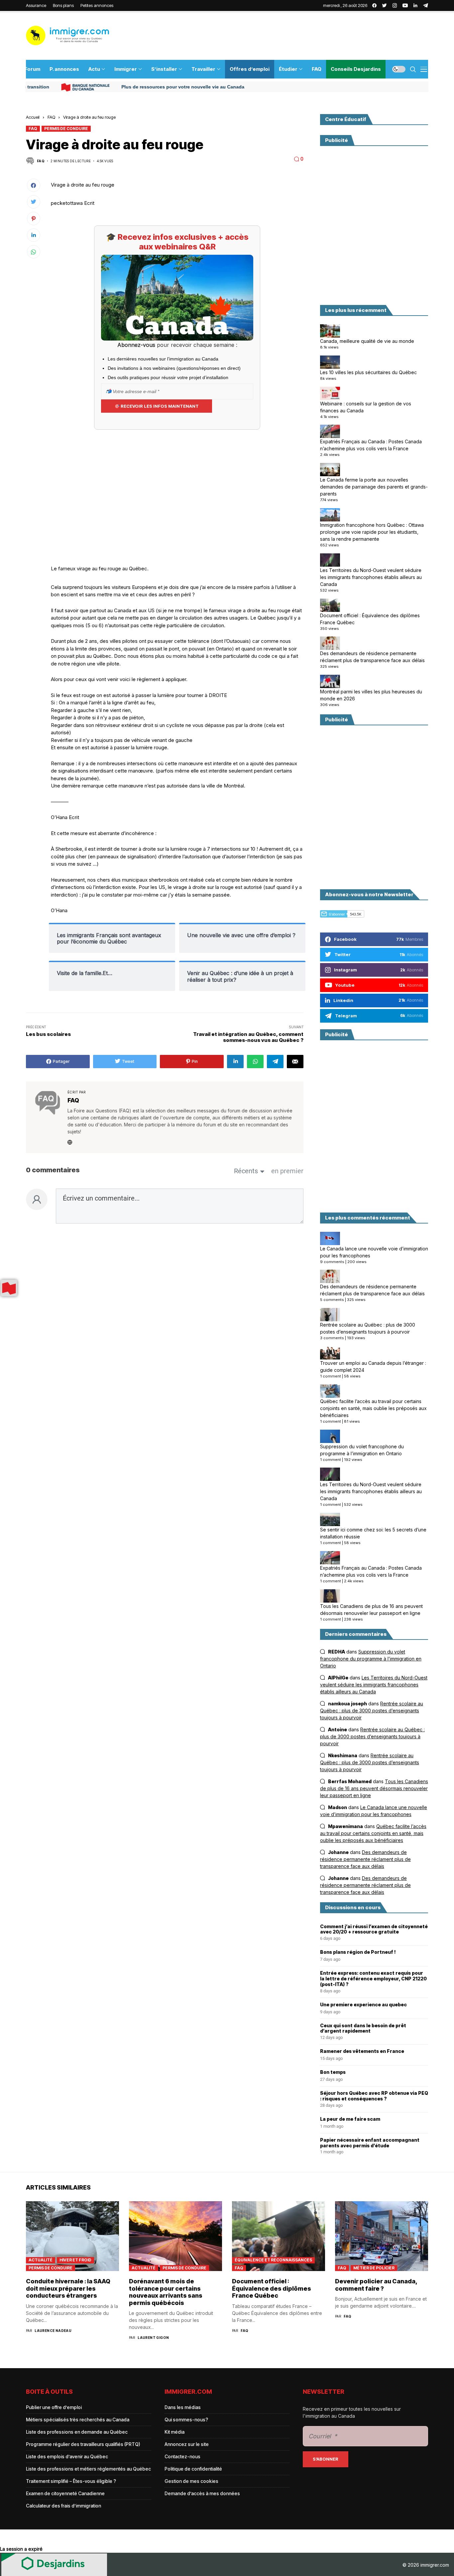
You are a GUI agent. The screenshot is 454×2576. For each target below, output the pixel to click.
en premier (287, 1171)
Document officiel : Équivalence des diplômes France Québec (370, 619)
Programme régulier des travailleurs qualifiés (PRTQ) (83, 2444)
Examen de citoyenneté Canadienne (65, 2493)
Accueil (33, 117)
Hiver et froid (75, 2260)
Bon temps (333, 2072)
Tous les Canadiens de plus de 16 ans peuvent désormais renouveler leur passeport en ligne (371, 1610)
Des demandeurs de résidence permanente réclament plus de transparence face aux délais (372, 657)
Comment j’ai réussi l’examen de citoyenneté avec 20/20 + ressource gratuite (374, 1929)
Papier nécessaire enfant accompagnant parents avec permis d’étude (370, 2143)
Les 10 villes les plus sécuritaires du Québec (368, 372)
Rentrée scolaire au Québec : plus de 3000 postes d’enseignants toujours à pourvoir (368, 1328)
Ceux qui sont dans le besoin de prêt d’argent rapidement (363, 2028)
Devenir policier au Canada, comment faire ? (376, 2285)
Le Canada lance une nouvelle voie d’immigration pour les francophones (374, 1252)
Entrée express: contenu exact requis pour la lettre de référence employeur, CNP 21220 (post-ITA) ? (373, 1979)
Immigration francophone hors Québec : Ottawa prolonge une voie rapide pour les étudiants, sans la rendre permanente (372, 532)
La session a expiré (21, 2549)
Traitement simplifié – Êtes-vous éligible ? (71, 2481)
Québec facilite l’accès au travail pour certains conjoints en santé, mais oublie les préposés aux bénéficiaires (373, 1408)
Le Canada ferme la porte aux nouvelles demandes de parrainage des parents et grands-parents (374, 487)
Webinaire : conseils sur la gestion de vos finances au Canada (366, 407)
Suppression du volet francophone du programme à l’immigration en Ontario (362, 1450)
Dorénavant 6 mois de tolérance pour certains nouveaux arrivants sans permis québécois (166, 2292)
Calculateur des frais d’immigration (63, 2506)
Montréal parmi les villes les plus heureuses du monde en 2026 (371, 695)
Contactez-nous (182, 2456)
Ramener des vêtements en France (362, 2051)
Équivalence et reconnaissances (273, 2260)
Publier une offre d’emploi (54, 2407)
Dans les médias (183, 2407)
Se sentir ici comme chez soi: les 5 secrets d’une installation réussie (373, 1533)
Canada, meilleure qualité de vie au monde (367, 341)
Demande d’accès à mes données (202, 2493)
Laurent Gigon (153, 2338)
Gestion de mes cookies (191, 2481)
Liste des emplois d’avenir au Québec (67, 2456)
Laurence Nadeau (53, 2331)
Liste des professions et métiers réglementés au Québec (88, 2469)
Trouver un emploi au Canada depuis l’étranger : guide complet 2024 (373, 1366)
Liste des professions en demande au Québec (77, 2432)
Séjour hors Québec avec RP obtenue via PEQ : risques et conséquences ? (374, 2096)
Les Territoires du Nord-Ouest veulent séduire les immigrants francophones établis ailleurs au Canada (371, 577)
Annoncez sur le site (187, 2444)
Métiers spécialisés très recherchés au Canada (78, 2420)
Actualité (41, 2260)
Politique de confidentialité (193, 2469)
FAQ (51, 117)
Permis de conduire (66, 129)
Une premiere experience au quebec (363, 2005)
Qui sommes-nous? (186, 2420)
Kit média (174, 2432)
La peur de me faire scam (350, 2119)
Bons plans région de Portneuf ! (358, 1952)
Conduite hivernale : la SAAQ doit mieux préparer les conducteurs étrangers (68, 2288)
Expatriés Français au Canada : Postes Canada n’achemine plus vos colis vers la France (371, 445)
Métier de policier (374, 2268)
